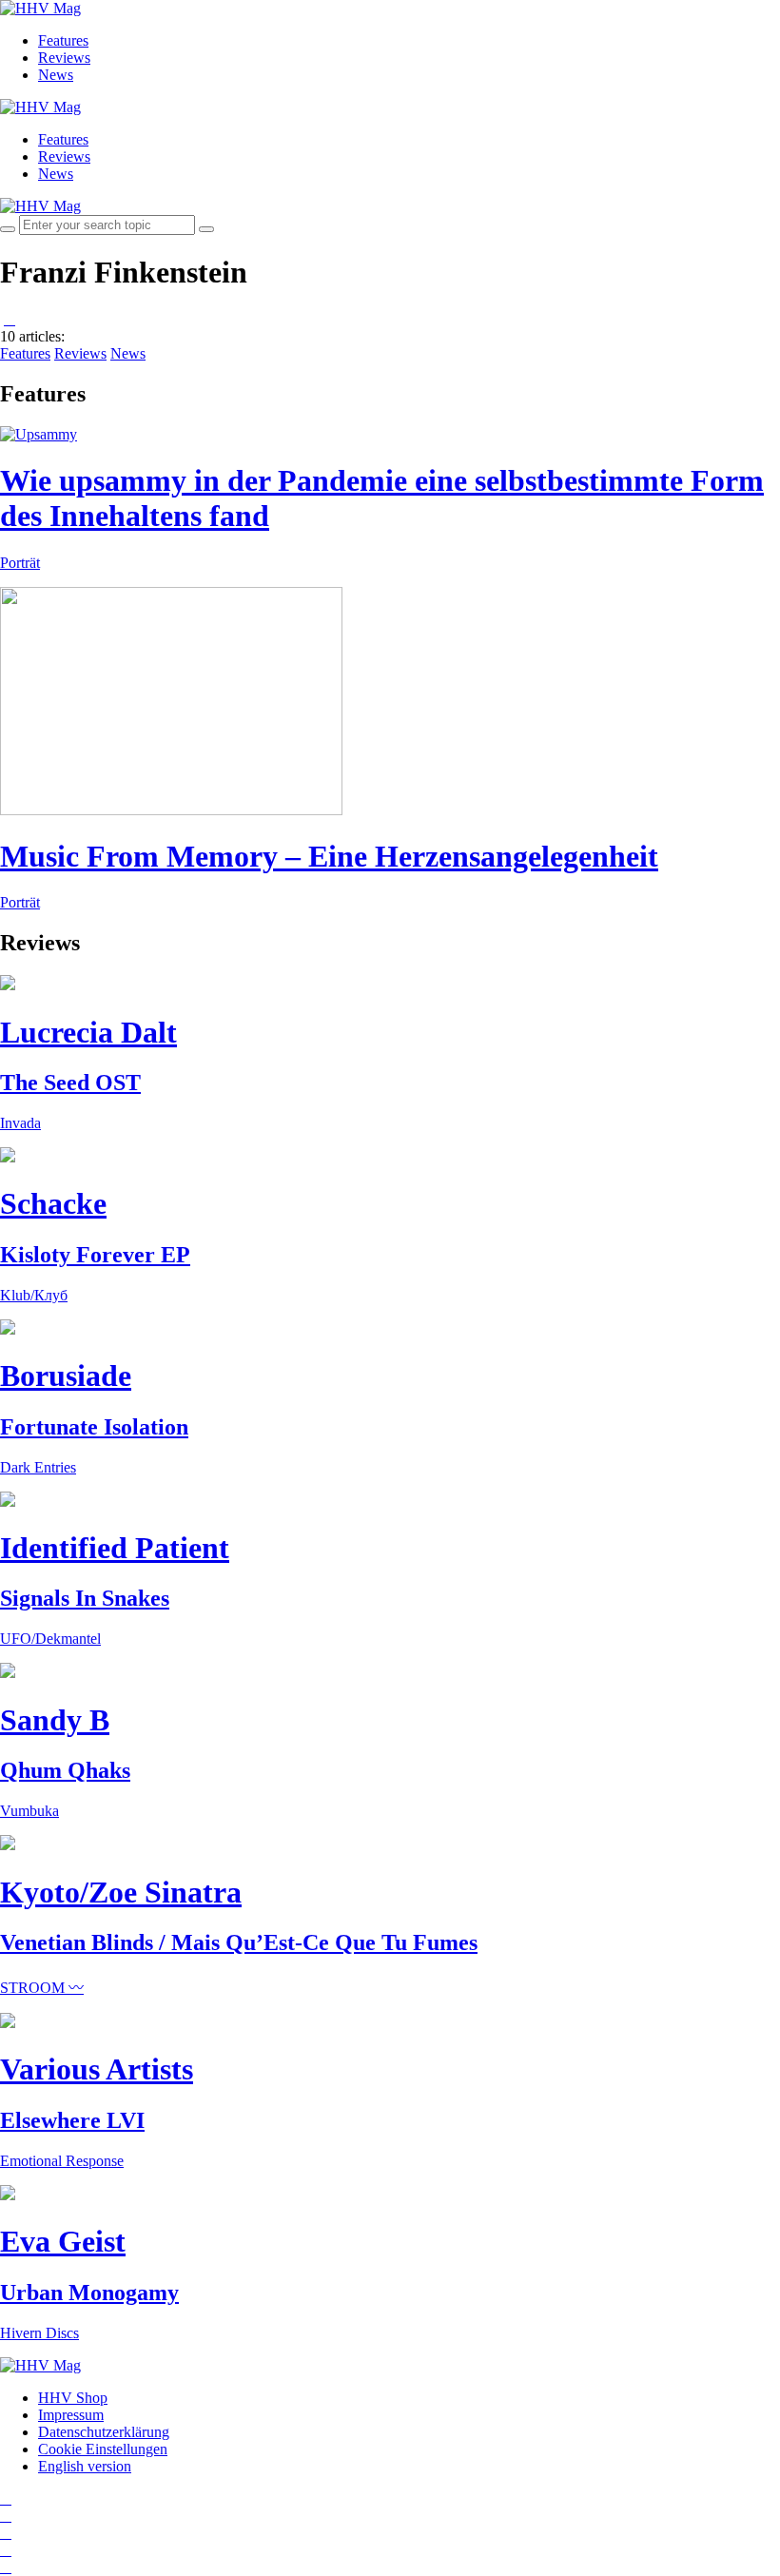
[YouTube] (6, 2533)
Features (63, 40)
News (56, 75)
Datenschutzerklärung (104, 2432)
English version (85, 2466)
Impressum (71, 2415)
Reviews (64, 58)
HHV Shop (73, 2398)
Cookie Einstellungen (103, 2449)
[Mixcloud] (6, 2550)
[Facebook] (6, 2516)
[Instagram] (6, 2498)
